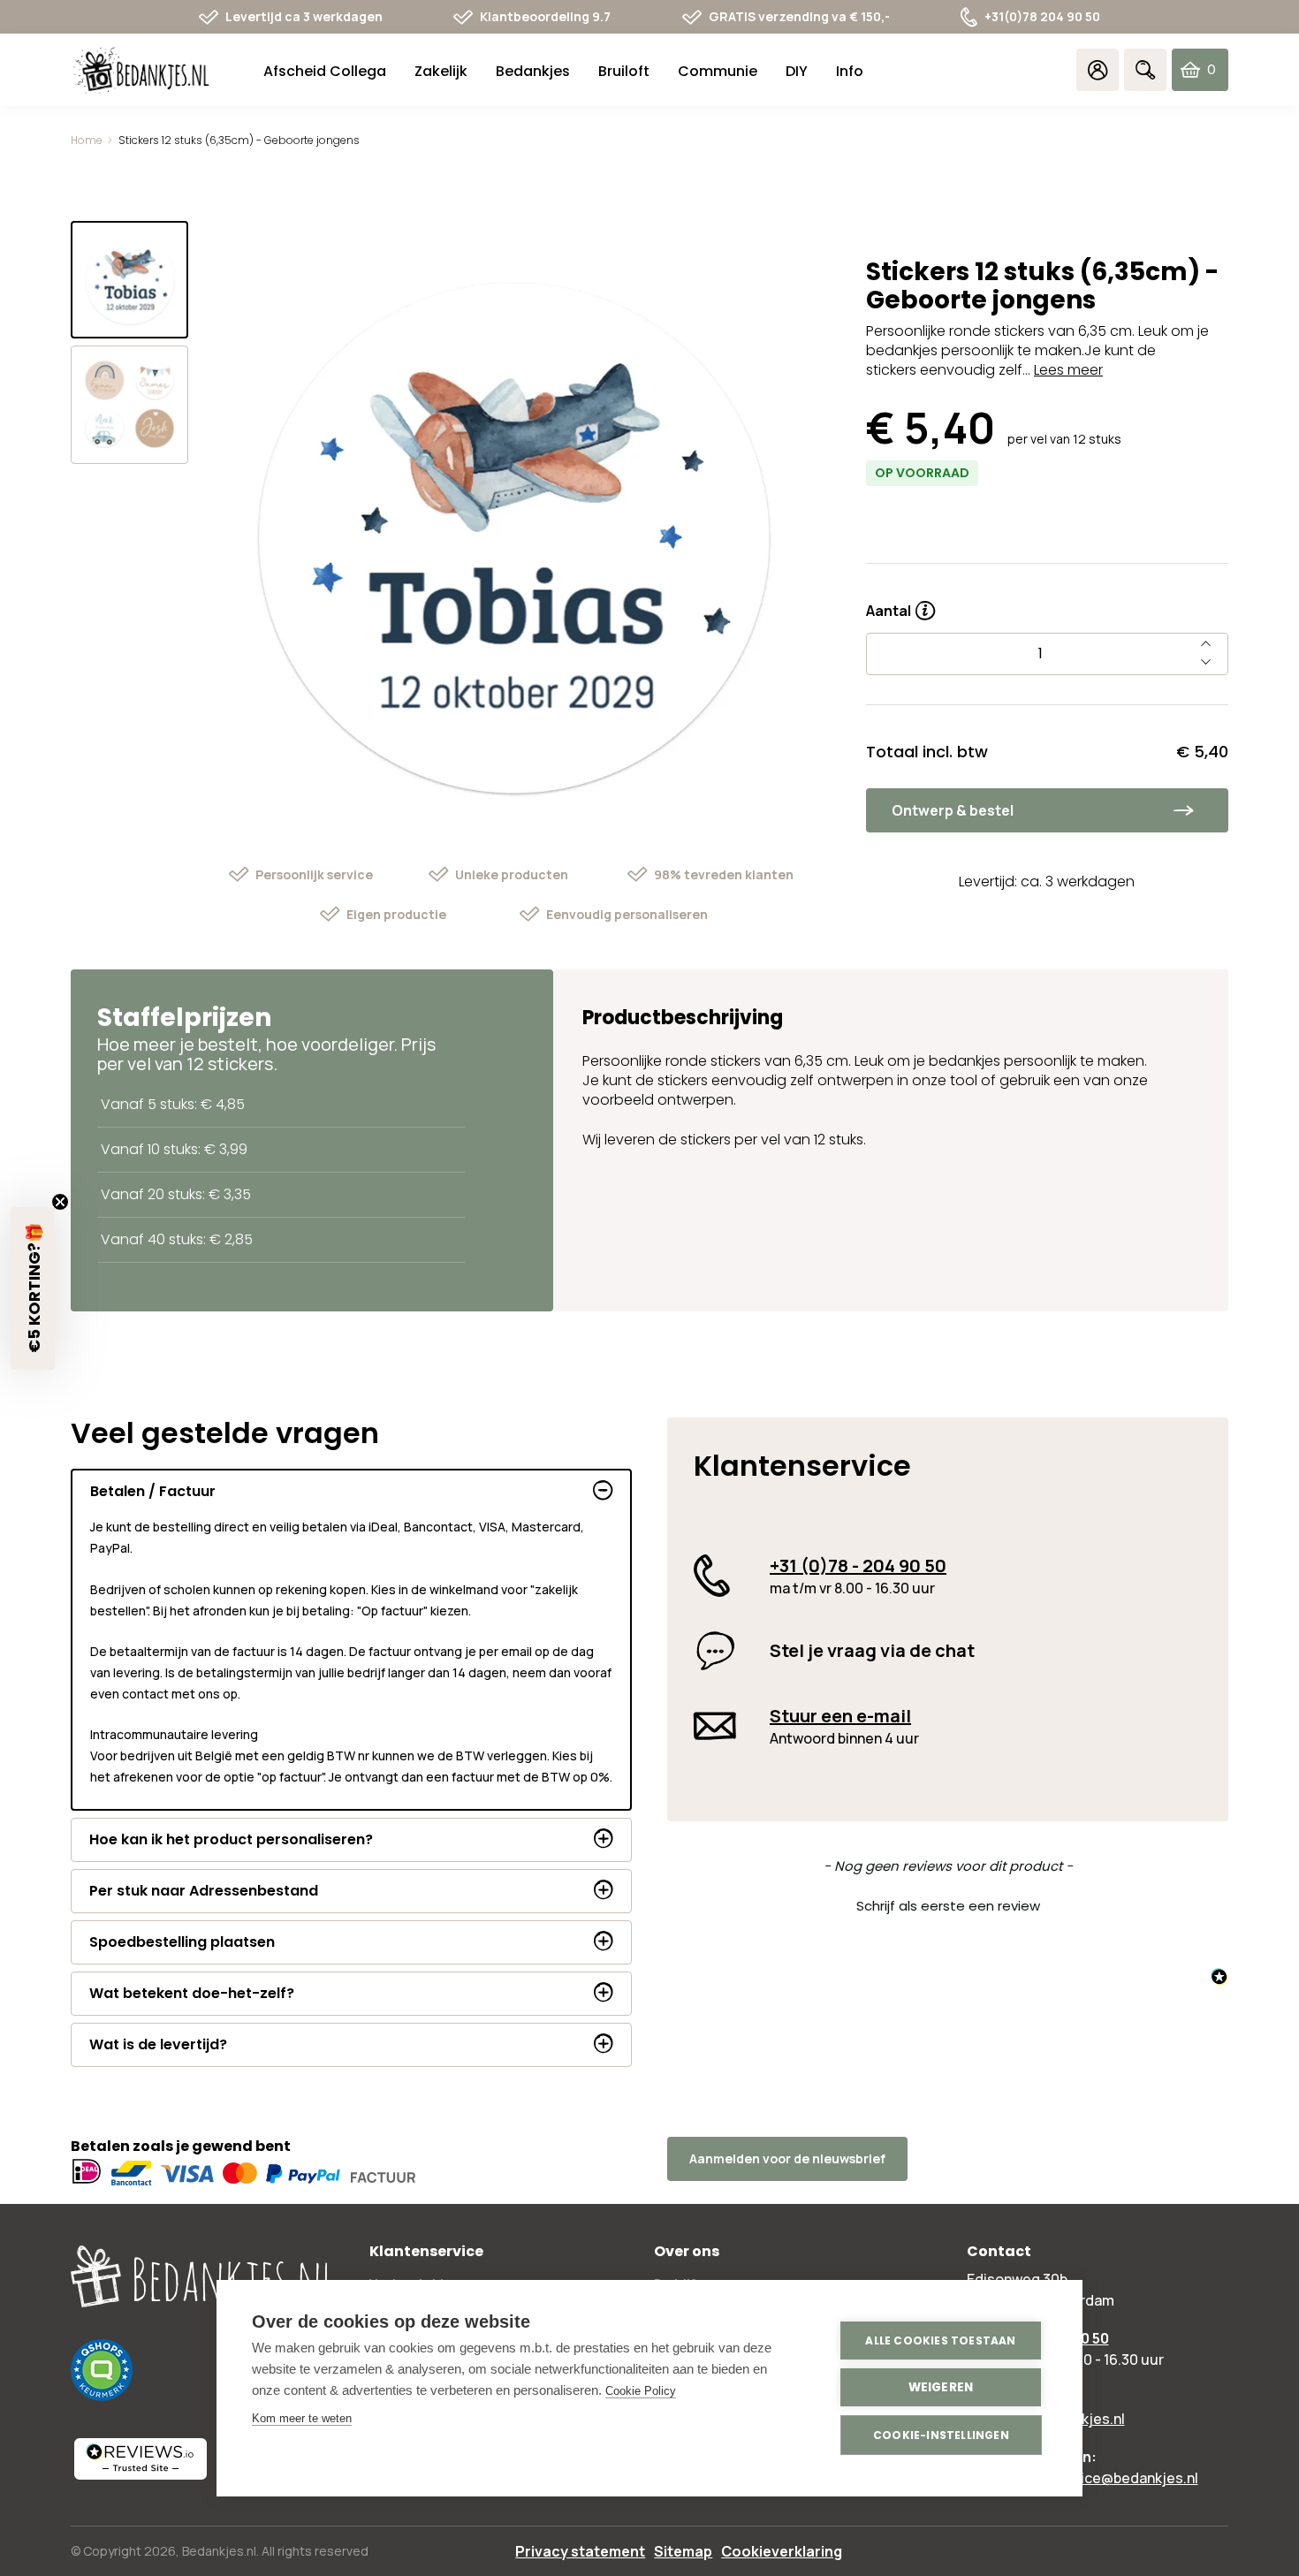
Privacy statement (580, 2551)
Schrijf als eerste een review (948, 1906)
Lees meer (1068, 370)
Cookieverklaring (782, 2551)
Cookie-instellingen (941, 2435)
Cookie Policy (641, 2391)
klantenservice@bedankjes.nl (1100, 2478)
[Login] (1098, 70)
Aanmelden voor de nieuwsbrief (787, 2158)
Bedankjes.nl (219, 2551)
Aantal (900, 604)
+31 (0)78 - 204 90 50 (858, 1565)
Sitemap (683, 2551)
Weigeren (941, 2387)
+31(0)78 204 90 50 (1042, 16)
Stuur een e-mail (840, 1716)
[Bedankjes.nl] (141, 70)
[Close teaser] (60, 1202)
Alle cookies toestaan (940, 2340)
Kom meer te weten (302, 2418)
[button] (948, 1904)
